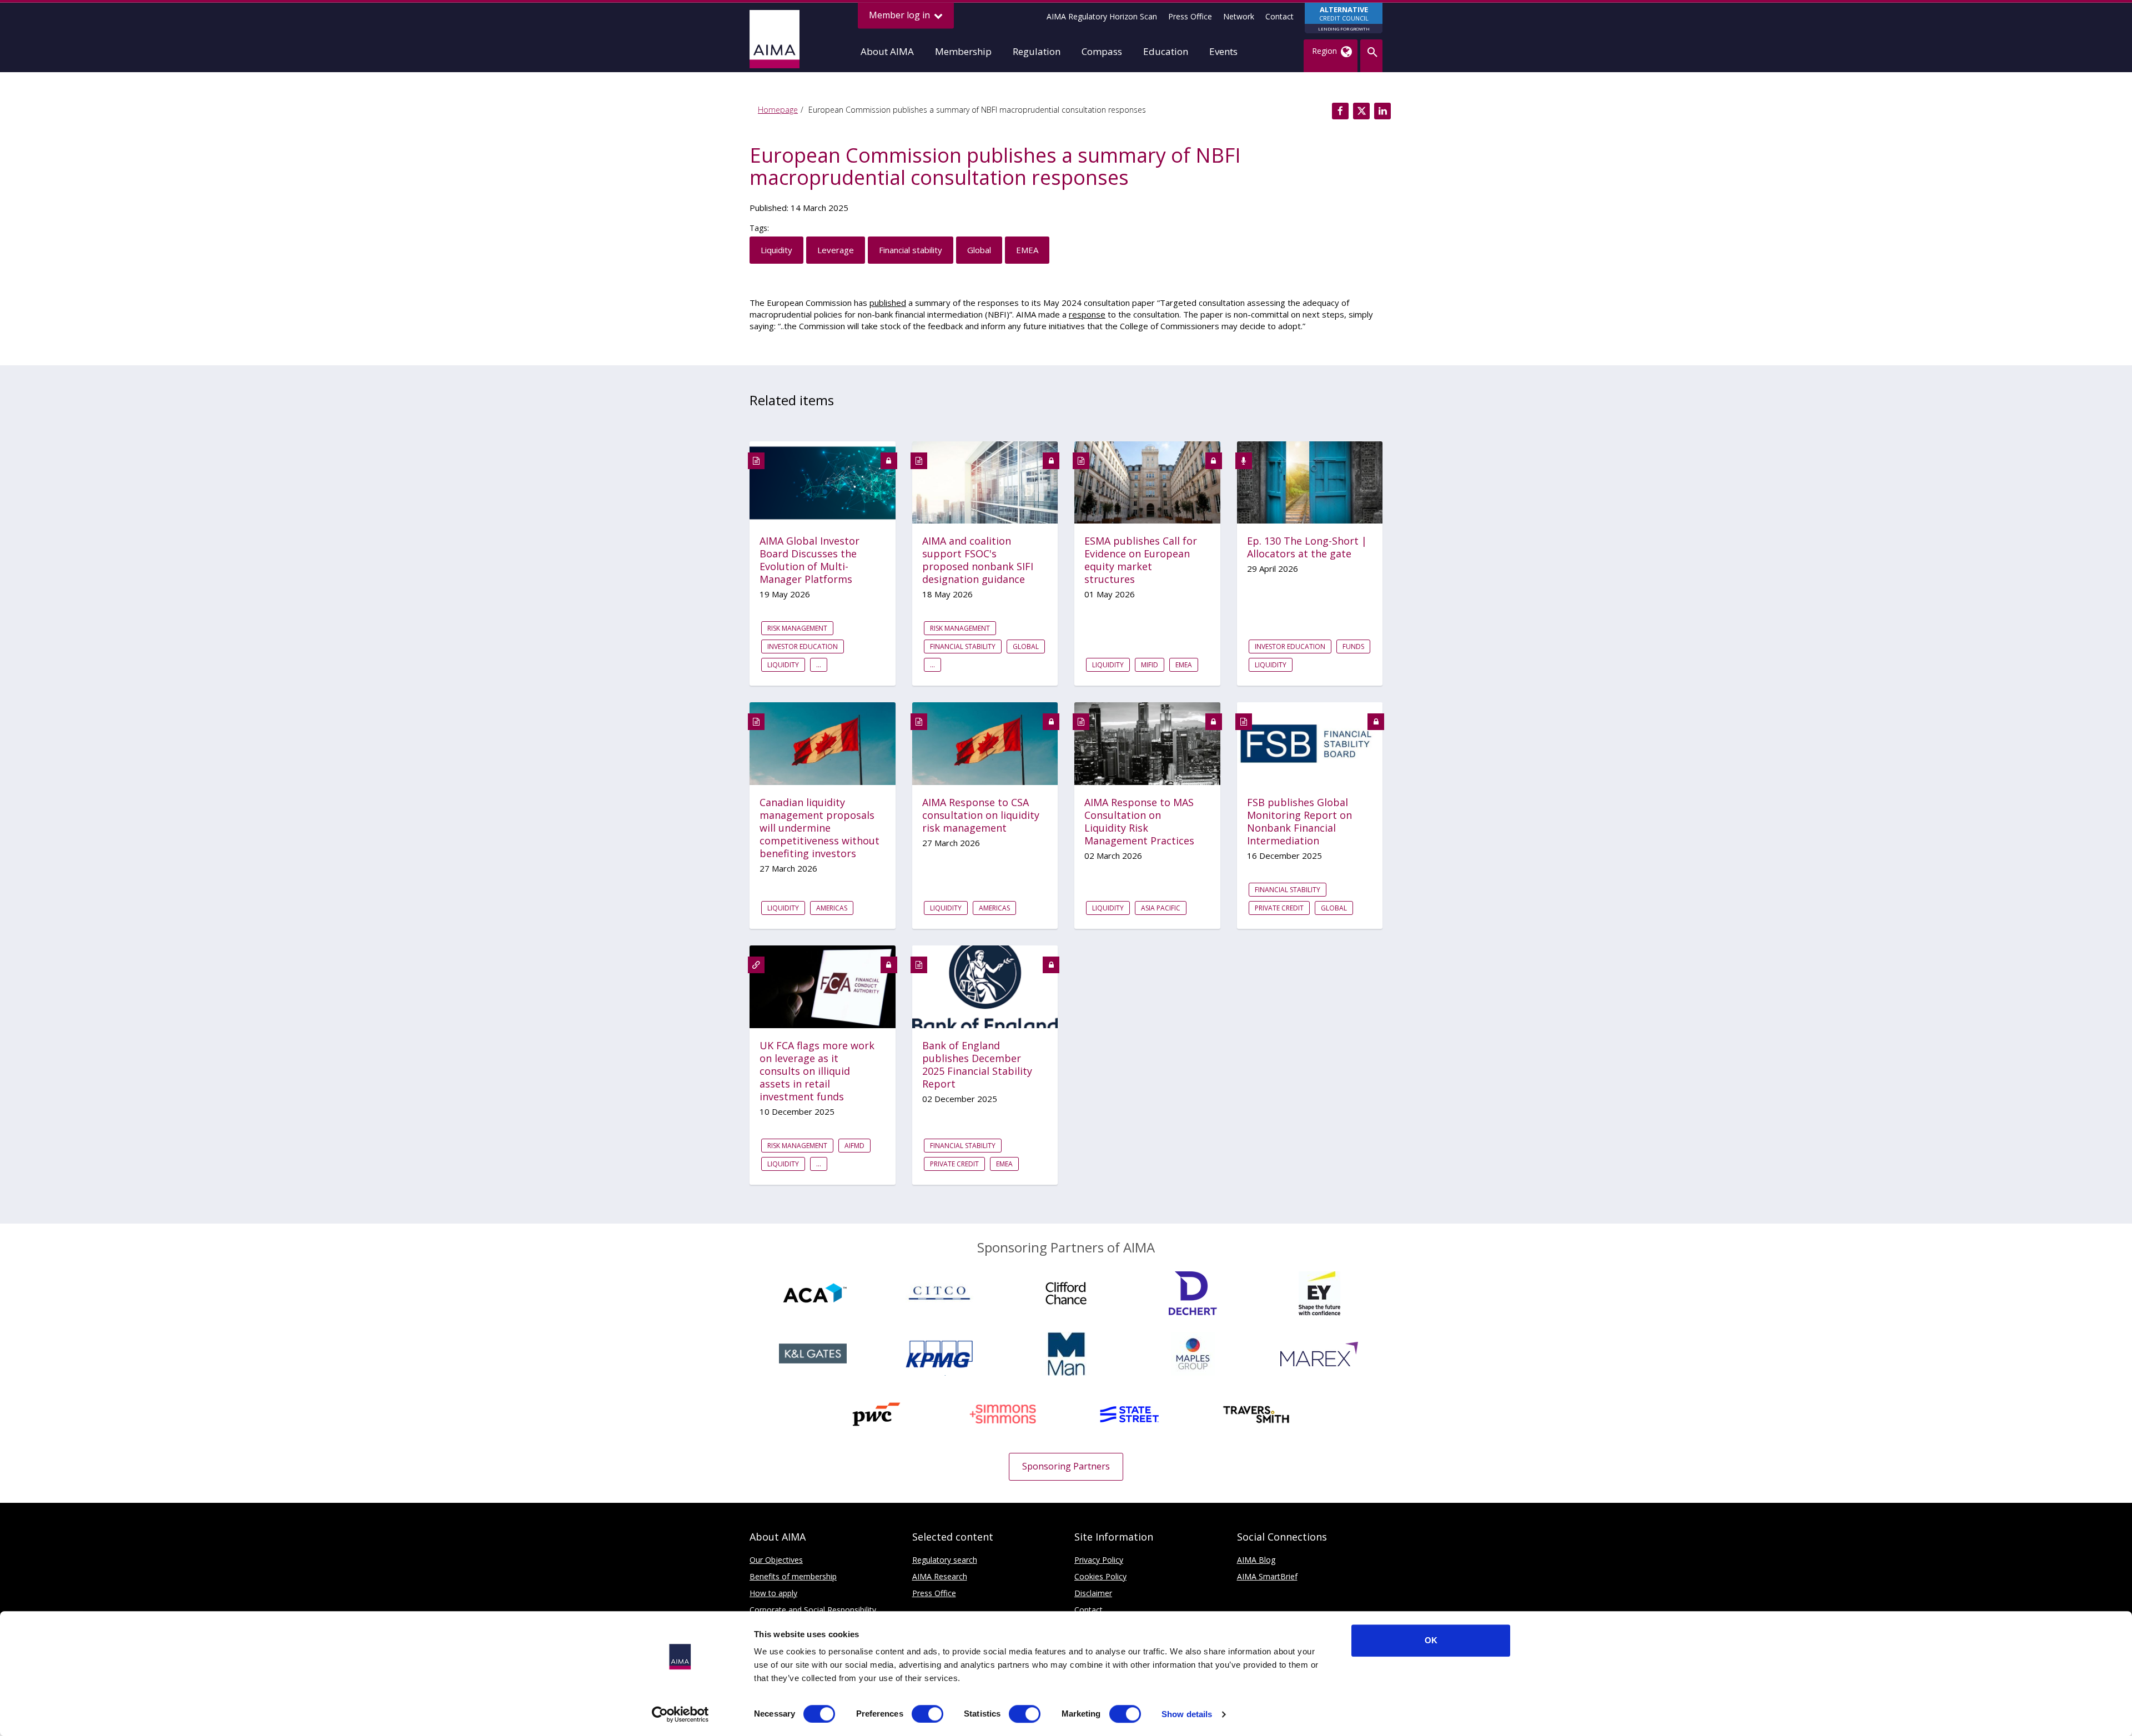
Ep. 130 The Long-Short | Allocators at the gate (1307, 547)
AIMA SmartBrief (1267, 1576)
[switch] (927, 1714)
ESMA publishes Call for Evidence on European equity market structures (1141, 560)
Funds (1353, 646)
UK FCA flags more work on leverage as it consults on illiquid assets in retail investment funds (817, 1071)
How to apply (773, 1593)
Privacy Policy (1099, 1560)
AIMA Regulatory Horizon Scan (1102, 16)
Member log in (901, 15)
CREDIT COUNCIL (1344, 18)
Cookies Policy (1100, 1576)
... (819, 665)
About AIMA (887, 51)
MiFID (1150, 665)
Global (979, 250)
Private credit (1279, 908)
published (888, 303)
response (1087, 314)
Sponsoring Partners (1066, 1466)
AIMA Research (940, 1576)
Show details (1187, 1714)
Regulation (1037, 51)
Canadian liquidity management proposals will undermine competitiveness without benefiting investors (819, 828)
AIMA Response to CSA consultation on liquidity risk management (981, 815)
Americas (832, 908)
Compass (1102, 51)
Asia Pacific (1161, 908)
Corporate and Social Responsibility (813, 1610)
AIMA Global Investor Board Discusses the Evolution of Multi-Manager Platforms (809, 560)
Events (1223, 51)
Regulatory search (945, 1560)
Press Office (1190, 16)
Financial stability (911, 250)
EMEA (1027, 250)
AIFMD (854, 1146)
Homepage (778, 110)
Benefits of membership (793, 1576)
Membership (963, 51)
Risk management (797, 628)
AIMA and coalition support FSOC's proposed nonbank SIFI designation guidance (978, 560)
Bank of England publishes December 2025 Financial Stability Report (977, 1065)
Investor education (803, 646)
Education (1166, 51)
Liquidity (776, 250)
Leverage (836, 250)
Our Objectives (776, 1560)
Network (1239, 16)
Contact (1279, 16)
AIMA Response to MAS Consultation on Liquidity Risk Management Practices (1139, 822)
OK (1431, 1640)
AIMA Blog (1256, 1560)
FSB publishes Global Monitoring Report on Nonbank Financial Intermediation (1299, 822)
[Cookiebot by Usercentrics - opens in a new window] (680, 1714)
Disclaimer (1093, 1593)
